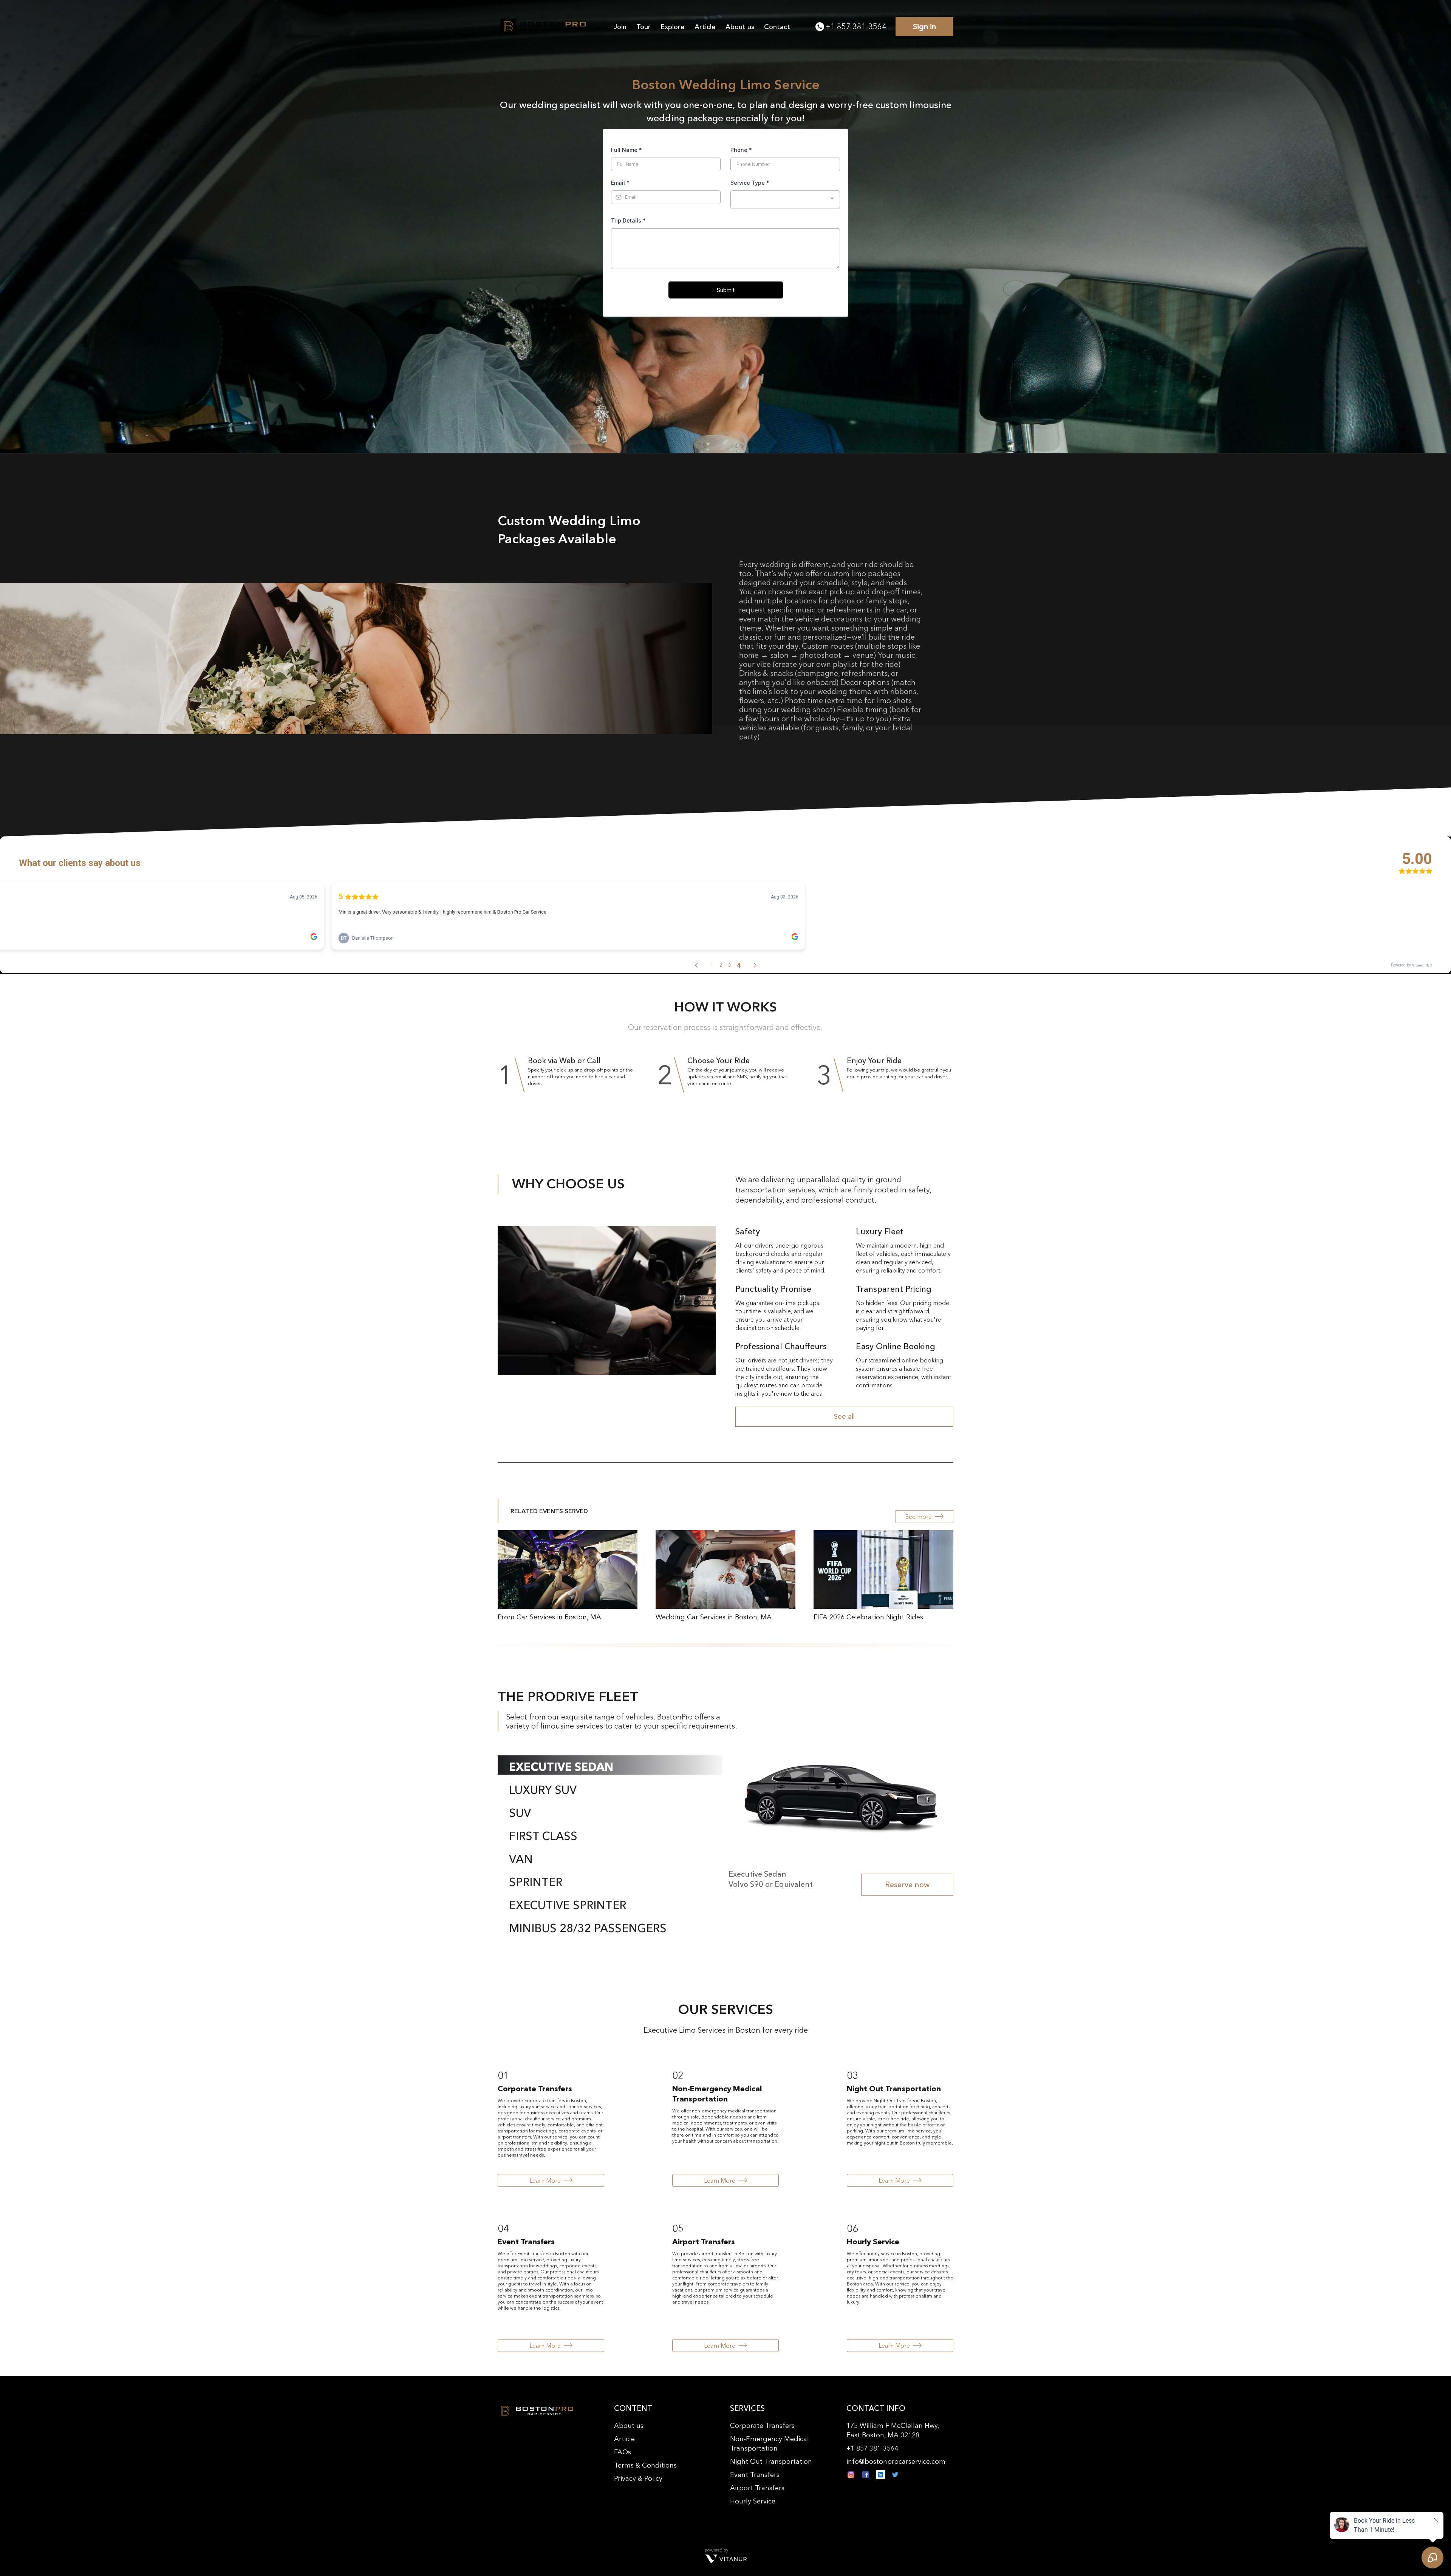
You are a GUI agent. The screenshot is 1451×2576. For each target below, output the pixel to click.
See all (844, 1416)
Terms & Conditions (645, 2465)
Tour (644, 27)
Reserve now (907, 1885)
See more (919, 1517)
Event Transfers (755, 2475)
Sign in (924, 26)
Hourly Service (753, 2501)
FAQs (623, 2452)
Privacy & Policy (638, 2479)
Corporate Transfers (762, 2426)
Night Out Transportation (771, 2462)
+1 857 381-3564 (856, 26)
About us (740, 27)
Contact (777, 27)
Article (705, 27)
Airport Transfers (757, 2488)
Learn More (545, 2180)
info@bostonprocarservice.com (896, 2462)
